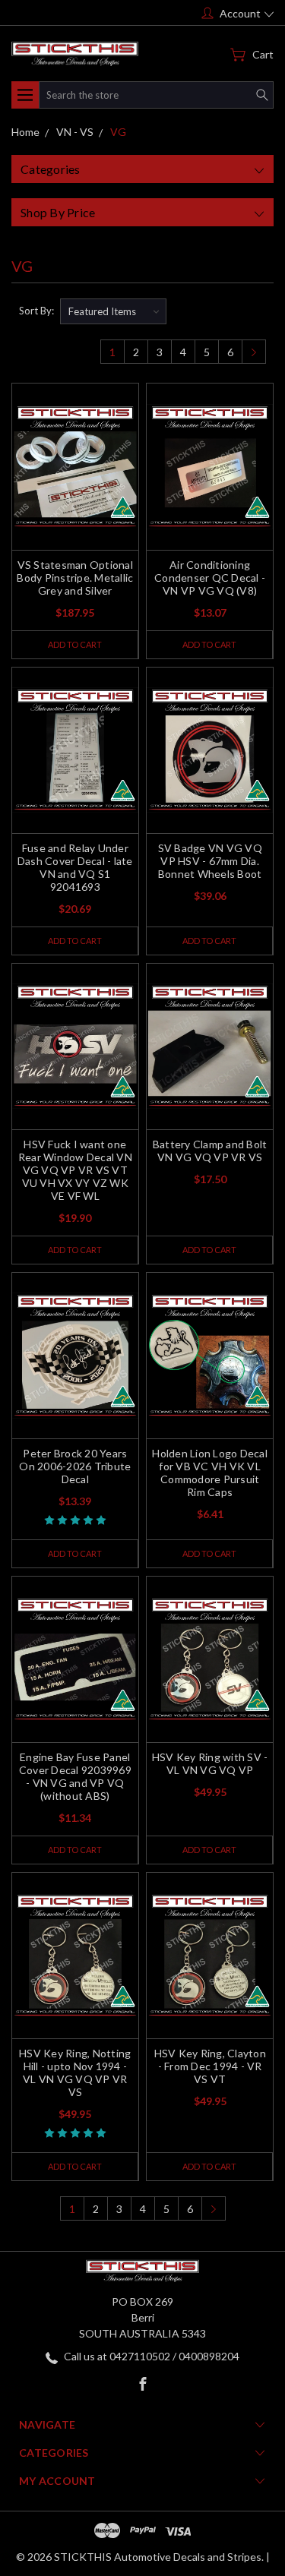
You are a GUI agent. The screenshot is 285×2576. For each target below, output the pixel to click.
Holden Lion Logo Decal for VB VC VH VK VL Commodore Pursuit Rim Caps (210, 1473)
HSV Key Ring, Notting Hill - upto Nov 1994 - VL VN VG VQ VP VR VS (75, 2072)
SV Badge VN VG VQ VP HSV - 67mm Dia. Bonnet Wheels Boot (210, 861)
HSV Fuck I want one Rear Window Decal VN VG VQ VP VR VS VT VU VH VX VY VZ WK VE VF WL (75, 1170)
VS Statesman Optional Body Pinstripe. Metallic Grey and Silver (75, 578)
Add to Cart (75, 644)
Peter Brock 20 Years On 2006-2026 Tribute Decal (75, 1466)
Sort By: (36, 311)
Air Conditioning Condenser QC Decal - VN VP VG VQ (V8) (210, 578)
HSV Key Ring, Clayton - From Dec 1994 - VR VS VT (210, 2066)
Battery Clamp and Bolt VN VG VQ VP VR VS (210, 1151)
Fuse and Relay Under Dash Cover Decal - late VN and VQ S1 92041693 (75, 867)
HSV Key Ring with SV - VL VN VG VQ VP (210, 1763)
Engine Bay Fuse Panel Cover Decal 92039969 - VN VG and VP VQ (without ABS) (75, 1776)
